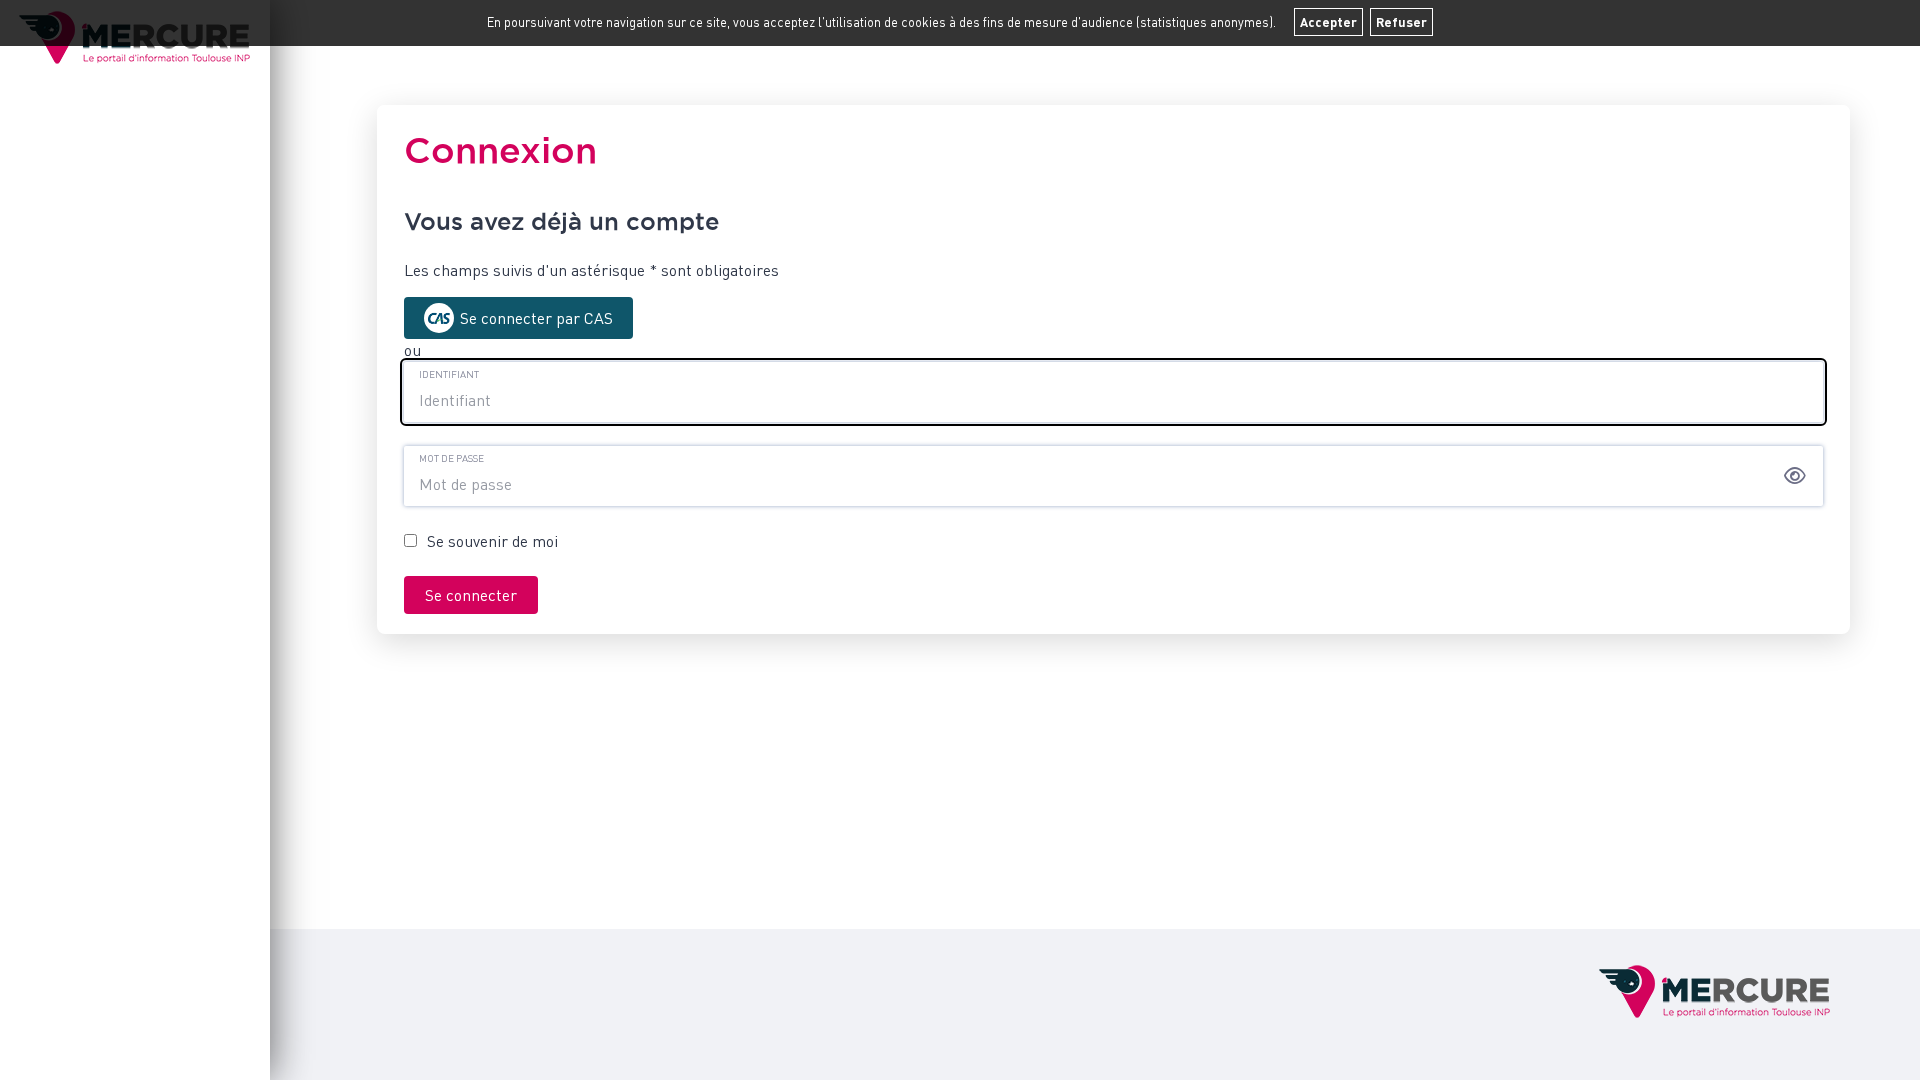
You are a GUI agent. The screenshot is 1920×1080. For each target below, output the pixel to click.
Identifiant (449, 374)
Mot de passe (451, 458)
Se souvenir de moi (492, 541)
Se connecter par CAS (536, 318)
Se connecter (471, 595)
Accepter (1328, 22)
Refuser (1401, 22)
